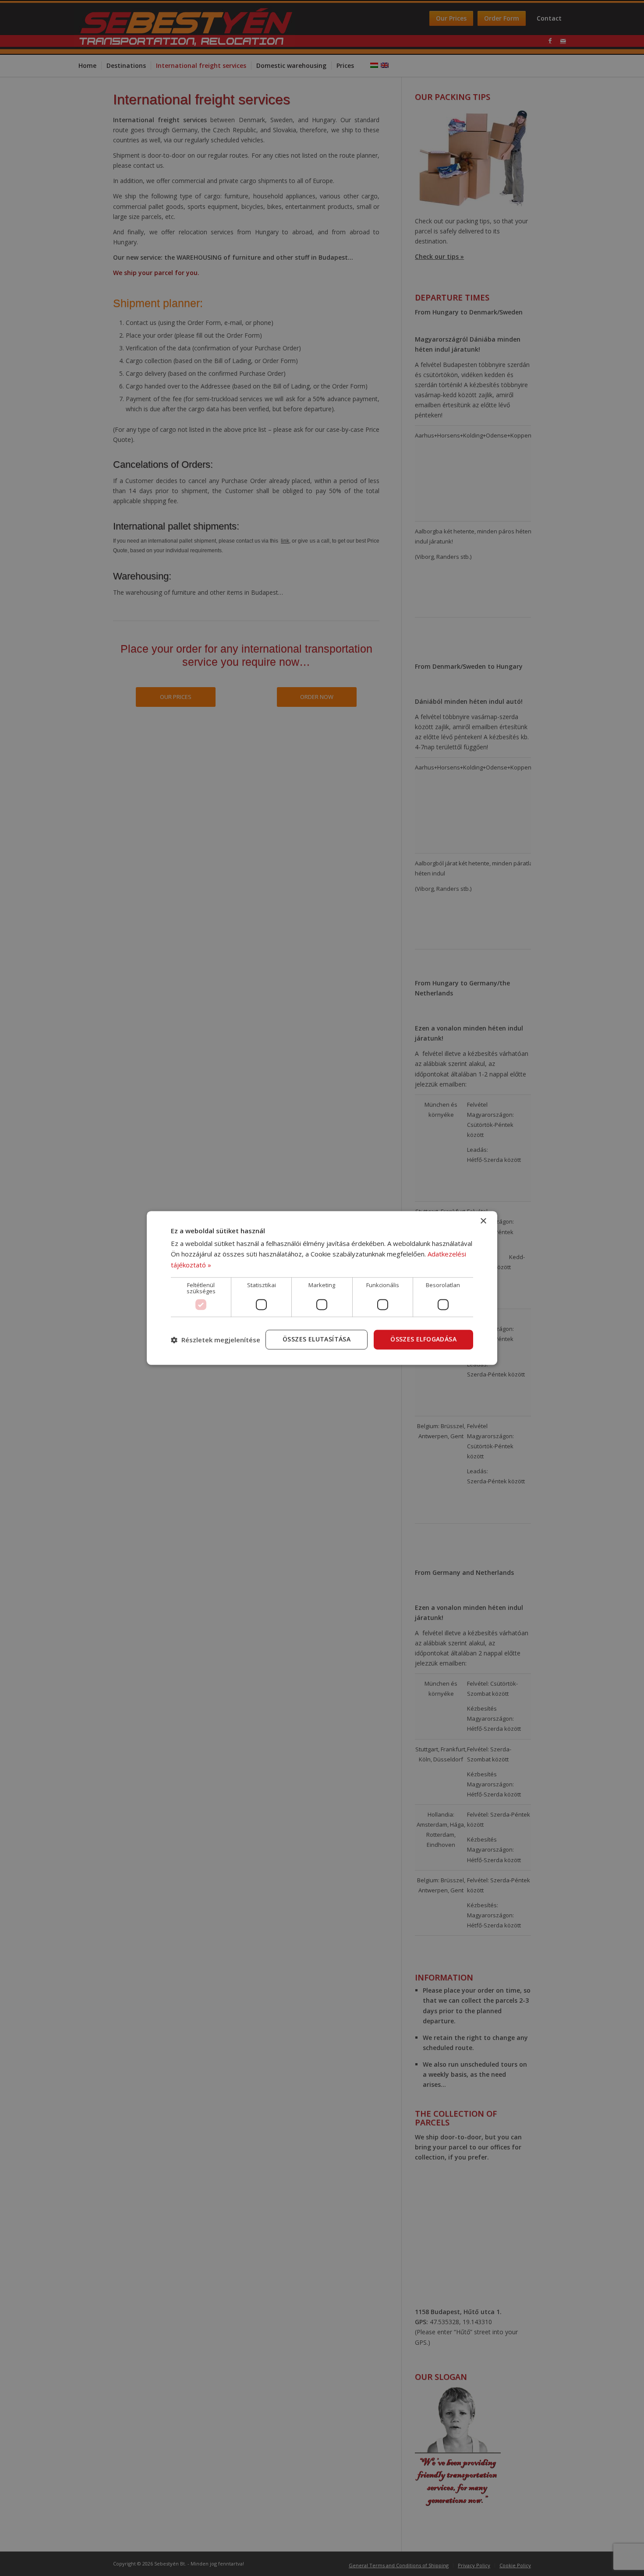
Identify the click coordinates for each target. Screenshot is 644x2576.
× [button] (483, 1221)
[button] (216, 1340)
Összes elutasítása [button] (317, 1339)
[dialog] (322, 1288)
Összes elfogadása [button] (423, 1339)
